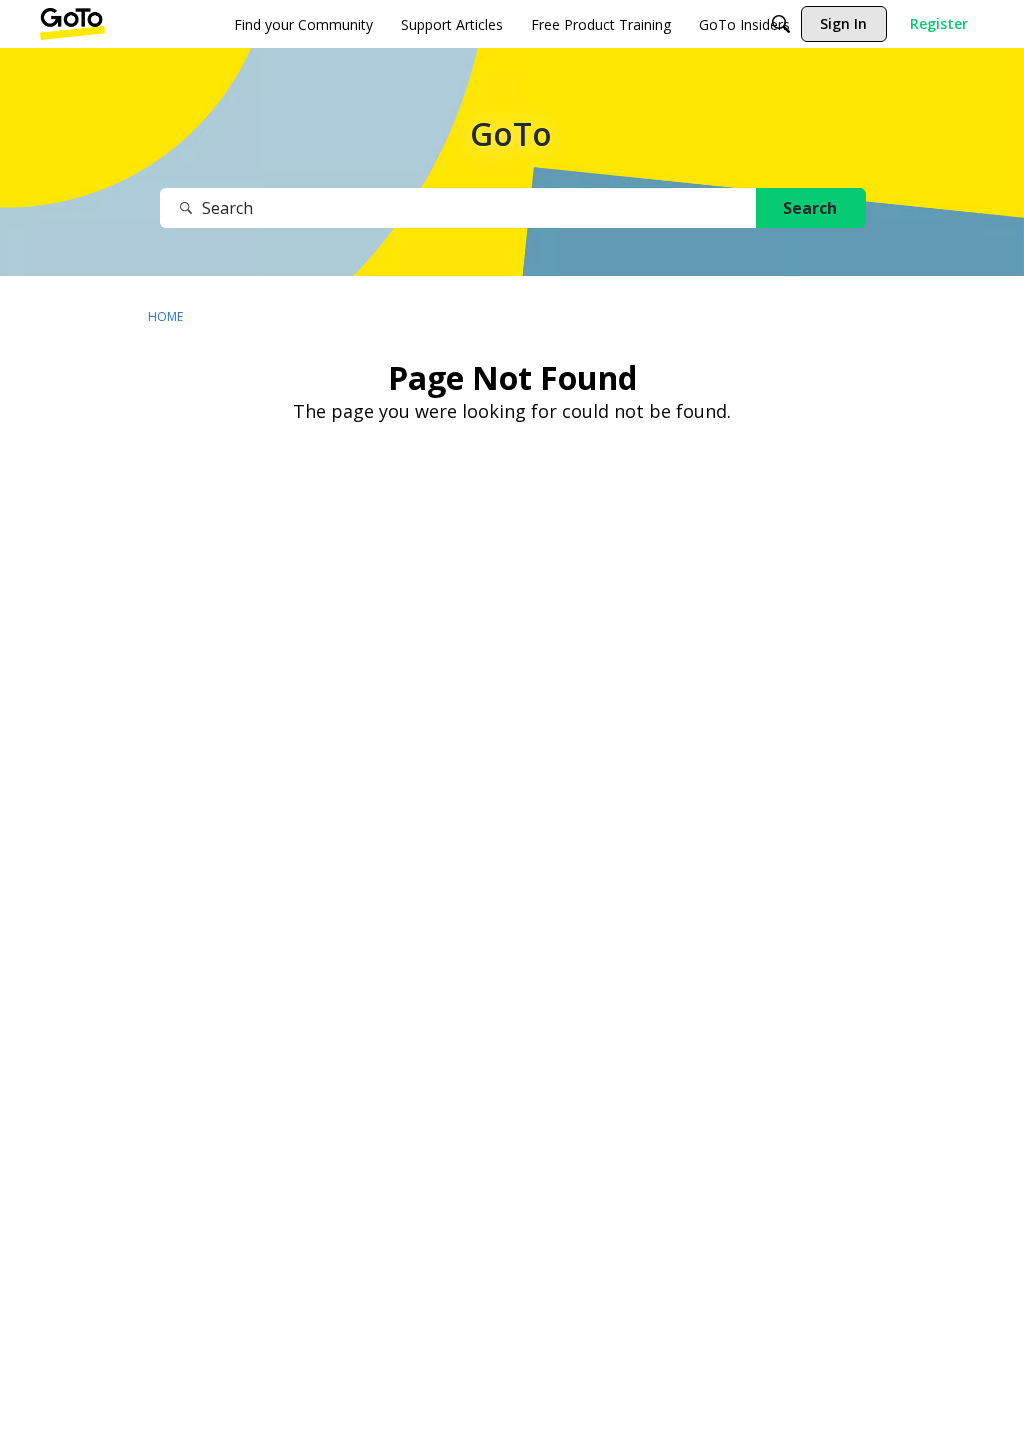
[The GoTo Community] (72, 24)
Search (810, 208)
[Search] (781, 24)
